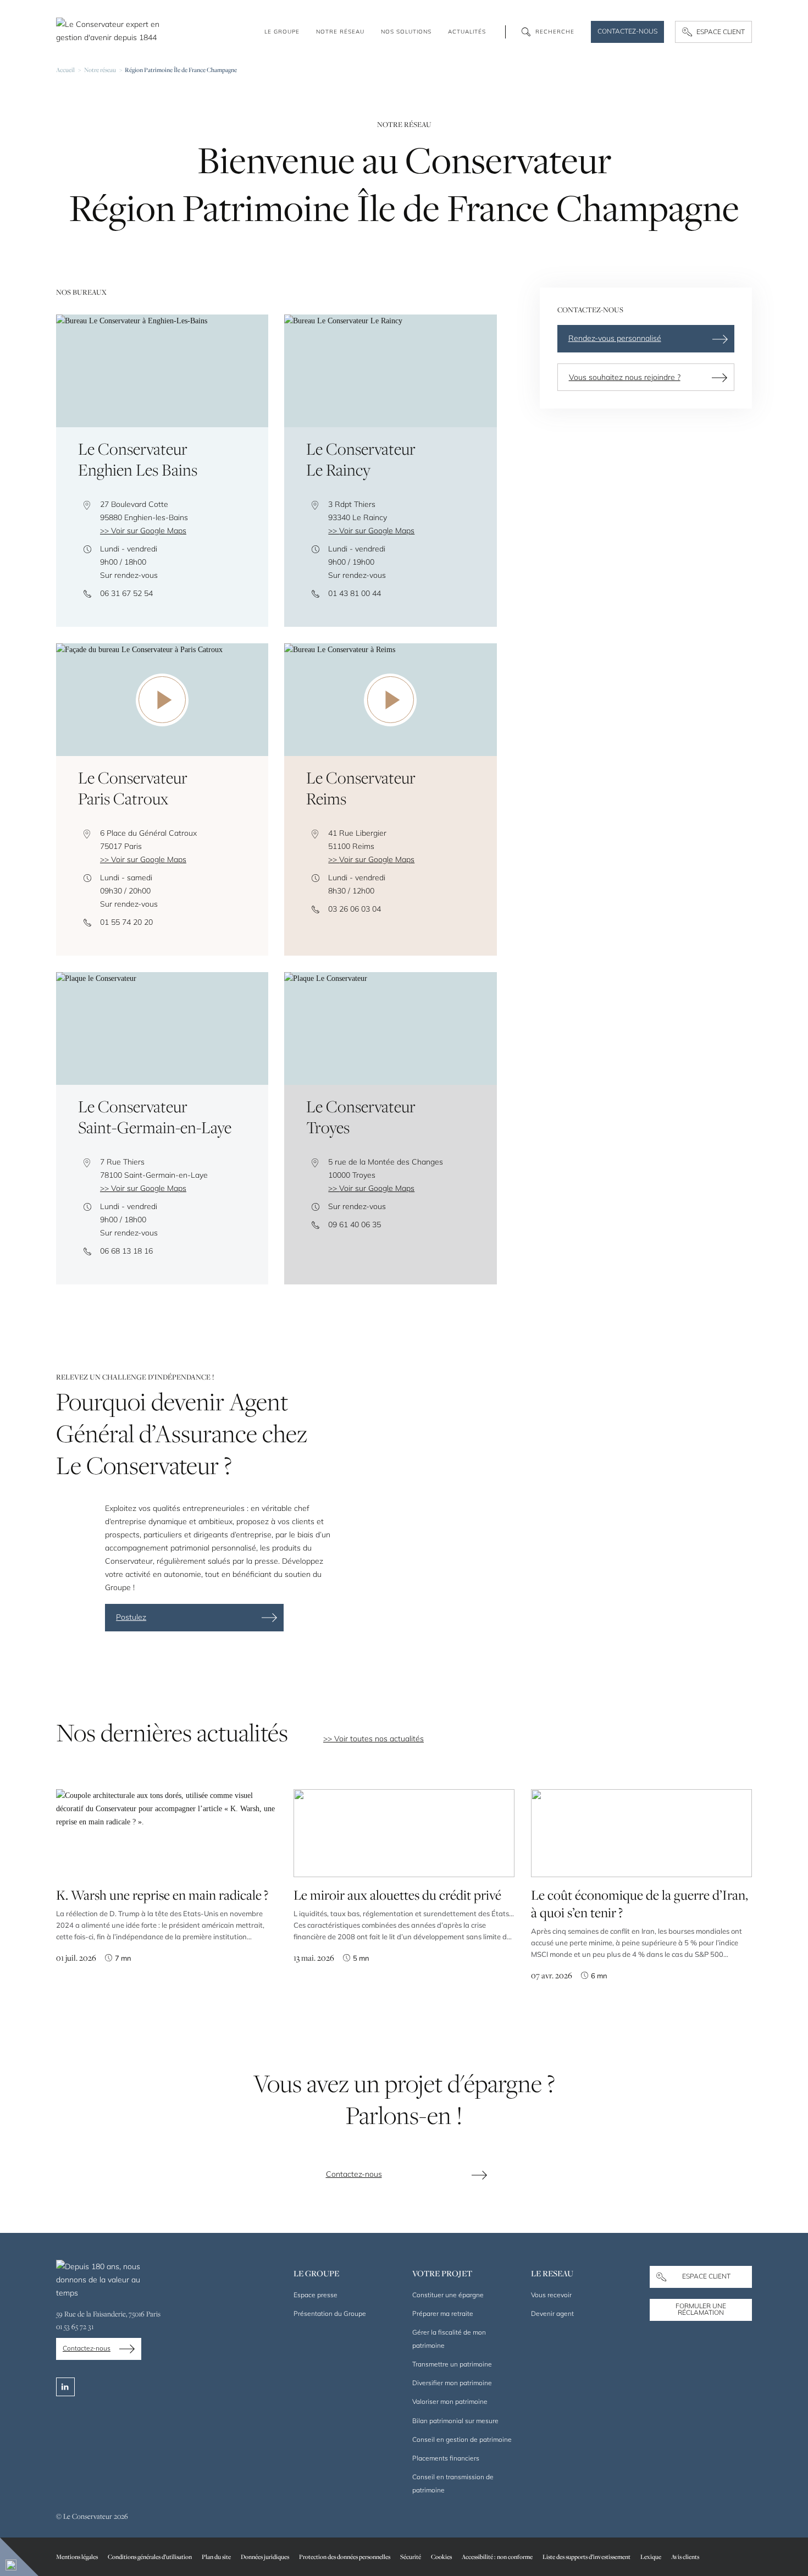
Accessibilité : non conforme (497, 2556)
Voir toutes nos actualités (379, 1739)
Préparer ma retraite (443, 2313)
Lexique (651, 2556)
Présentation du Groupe (330, 2313)
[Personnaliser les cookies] (19, 2557)
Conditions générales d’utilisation (150, 2556)
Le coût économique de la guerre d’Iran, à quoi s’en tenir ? (640, 1904)
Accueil (65, 70)
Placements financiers (446, 2458)
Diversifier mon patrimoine (452, 2383)
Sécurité (411, 2556)
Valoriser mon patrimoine (450, 2401)
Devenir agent (552, 2313)
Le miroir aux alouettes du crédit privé (397, 1895)
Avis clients (685, 2556)
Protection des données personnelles (345, 2556)
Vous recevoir (551, 2295)
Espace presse (316, 2295)
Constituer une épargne (448, 2295)
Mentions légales (77, 2556)
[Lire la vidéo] (162, 700)
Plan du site (216, 2556)
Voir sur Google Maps (149, 531)
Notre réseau (100, 70)
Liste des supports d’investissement (586, 2556)
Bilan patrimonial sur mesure (455, 2421)
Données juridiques (265, 2556)
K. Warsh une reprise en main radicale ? (162, 1895)
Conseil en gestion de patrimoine (462, 2439)
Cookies (441, 2556)
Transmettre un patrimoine (452, 2364)
